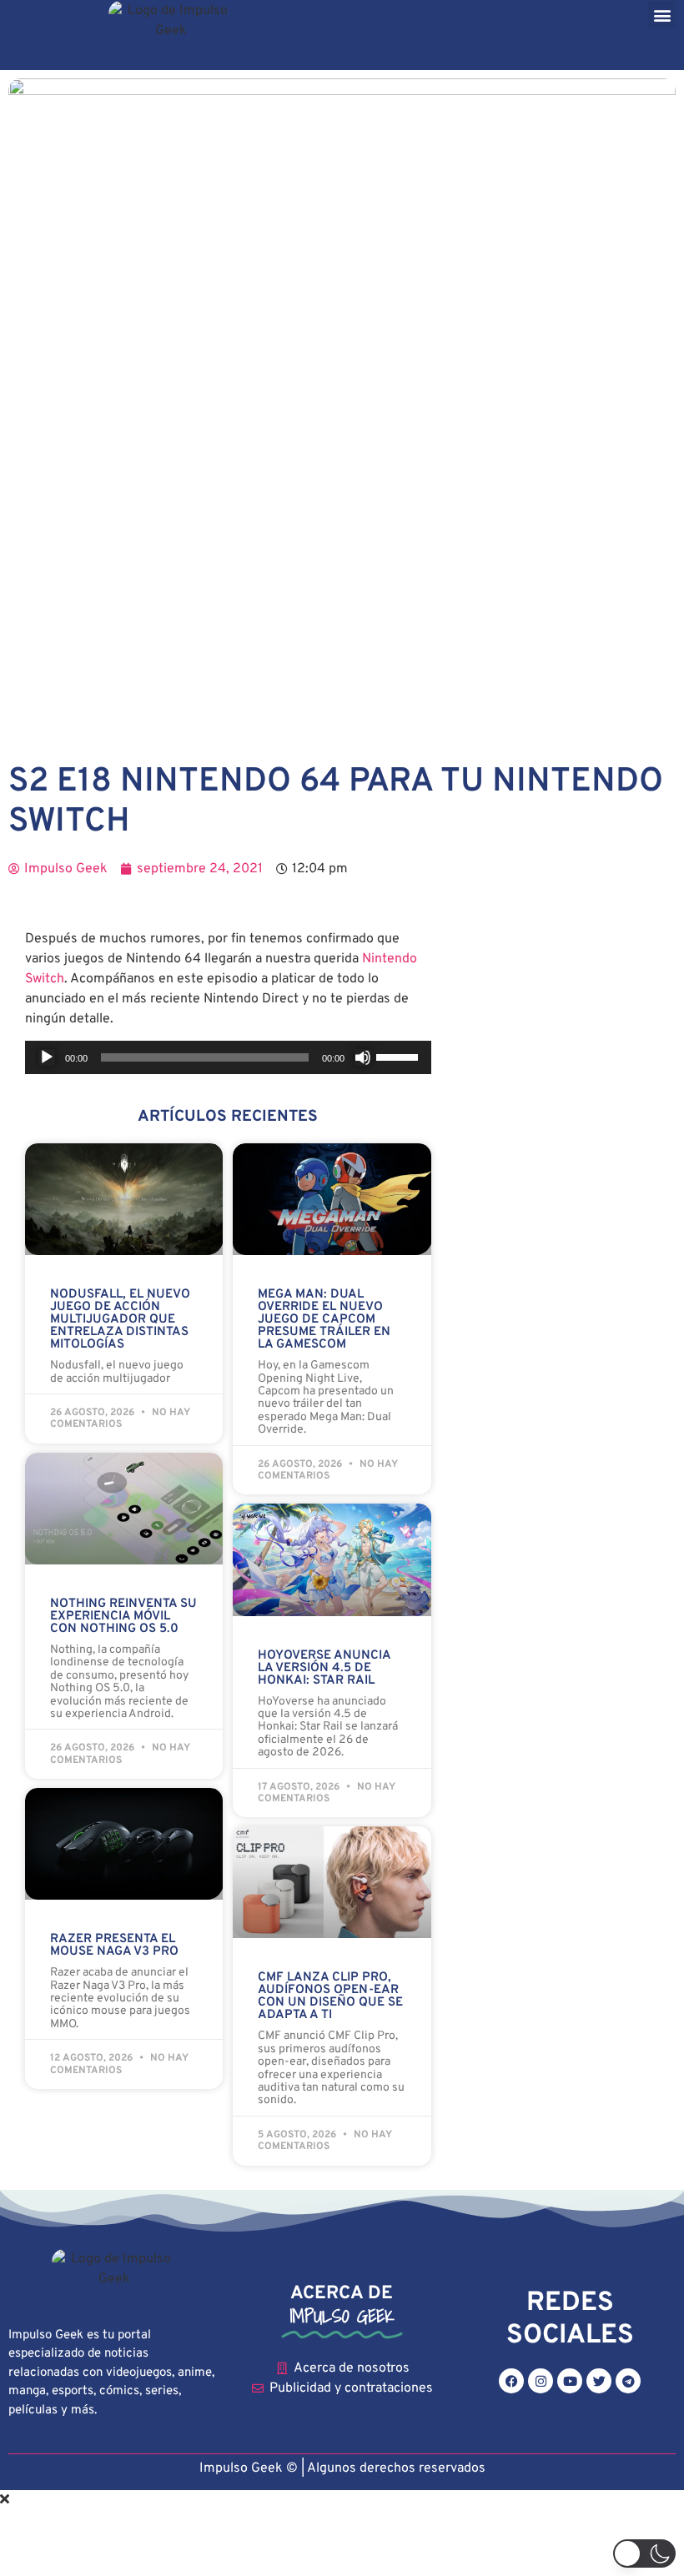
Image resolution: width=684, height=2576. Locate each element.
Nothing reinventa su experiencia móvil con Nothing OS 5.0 (123, 1617)
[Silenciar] (363, 1057)
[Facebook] (511, 2381)
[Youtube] (570, 2381)
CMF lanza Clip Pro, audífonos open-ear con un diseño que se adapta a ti (330, 1996)
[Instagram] (541, 2381)
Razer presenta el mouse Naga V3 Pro (114, 1946)
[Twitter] (599, 2381)
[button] (662, 15)
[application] (228, 1057)
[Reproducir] (47, 1057)
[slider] (400, 1056)
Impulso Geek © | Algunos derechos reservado (339, 2468)
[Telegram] (628, 2381)
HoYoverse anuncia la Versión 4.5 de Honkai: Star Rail (324, 1668)
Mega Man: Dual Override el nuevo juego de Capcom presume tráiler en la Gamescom (324, 1320)
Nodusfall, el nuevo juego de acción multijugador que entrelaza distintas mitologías (120, 1320)
